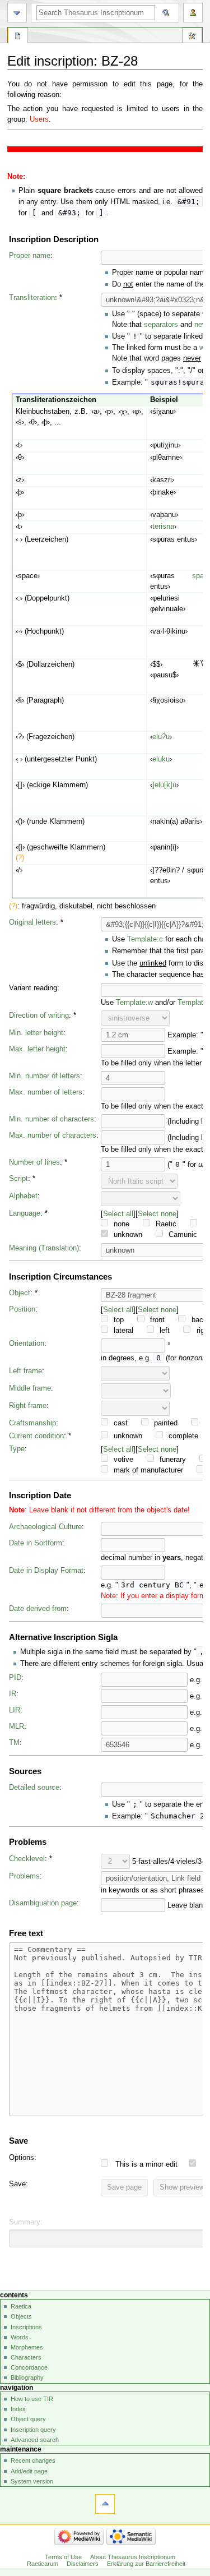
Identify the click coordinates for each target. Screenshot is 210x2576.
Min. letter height (36, 1033)
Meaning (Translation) (44, 1248)
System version (32, 2481)
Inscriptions (26, 2327)
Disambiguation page (43, 1903)
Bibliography (27, 2378)
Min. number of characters (52, 1119)
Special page (18, 37)
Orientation (27, 1344)
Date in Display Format (46, 1571)
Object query (28, 2419)
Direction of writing (39, 1015)
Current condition (36, 1436)
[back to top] (105, 2504)
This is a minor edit (146, 2164)
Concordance (29, 2367)
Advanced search (35, 2440)
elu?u (161, 737)
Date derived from (38, 1609)
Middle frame (30, 1388)
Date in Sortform (36, 1543)
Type (17, 1449)
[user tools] (193, 13)
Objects (21, 2316)
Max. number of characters (53, 1135)
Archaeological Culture (45, 1527)
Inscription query (33, 2430)
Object (20, 1293)
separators (161, 325)
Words (20, 2337)
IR (13, 1694)
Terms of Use (63, 2557)
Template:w (134, 1003)
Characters (26, 2357)
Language (25, 1213)
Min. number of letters (45, 1076)
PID (15, 1678)
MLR (17, 1726)
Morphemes (27, 2347)
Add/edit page (29, 2471)
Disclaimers (83, 2564)
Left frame (25, 1371)
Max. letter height (37, 1049)
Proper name (30, 256)
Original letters (32, 922)
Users (39, 119)
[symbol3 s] (196, 664)
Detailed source (34, 1788)
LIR (15, 1710)
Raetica (21, 2306)
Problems (24, 1876)
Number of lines (34, 1162)
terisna (163, 527)
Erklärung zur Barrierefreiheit (146, 2564)
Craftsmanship (32, 1423)
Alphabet (23, 1196)
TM (14, 1743)
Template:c (145, 939)
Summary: (26, 2222)
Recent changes (33, 2460)
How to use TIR (32, 2399)
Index (18, 2409)
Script (18, 1179)
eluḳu (161, 759)
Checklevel (27, 1859)
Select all (118, 1214)
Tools (192, 37)
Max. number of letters (46, 1092)
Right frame (28, 1406)
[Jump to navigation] (17, 13)
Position (22, 1309)
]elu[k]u (164, 785)
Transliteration (32, 298)
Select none (157, 1214)
